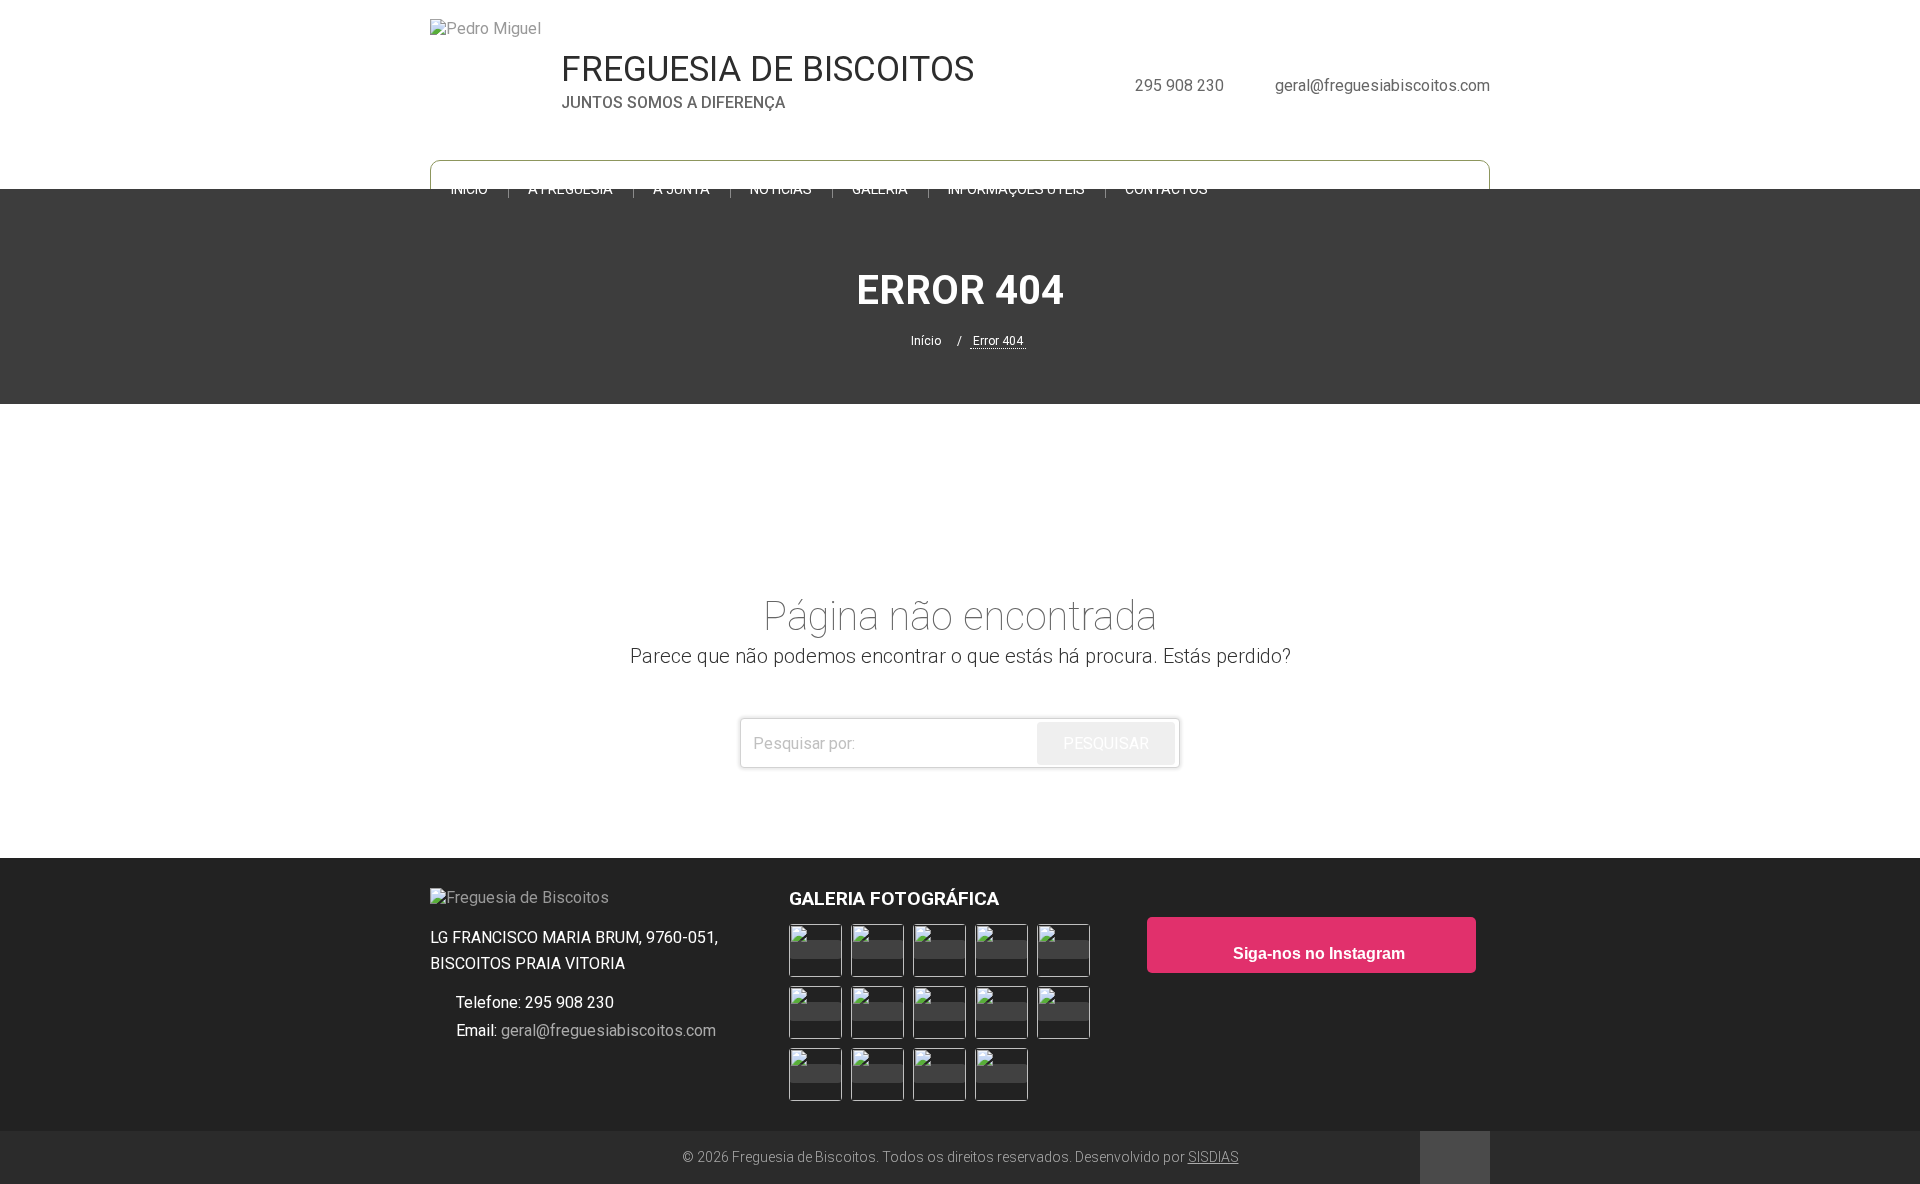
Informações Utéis (1016, 189)
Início (469, 189)
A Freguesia (570, 189)
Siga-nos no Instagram (1317, 953)
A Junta (681, 189)
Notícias (781, 189)
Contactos (1166, 189)
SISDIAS (1213, 1157)
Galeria (880, 189)
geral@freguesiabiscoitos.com (606, 1030)
